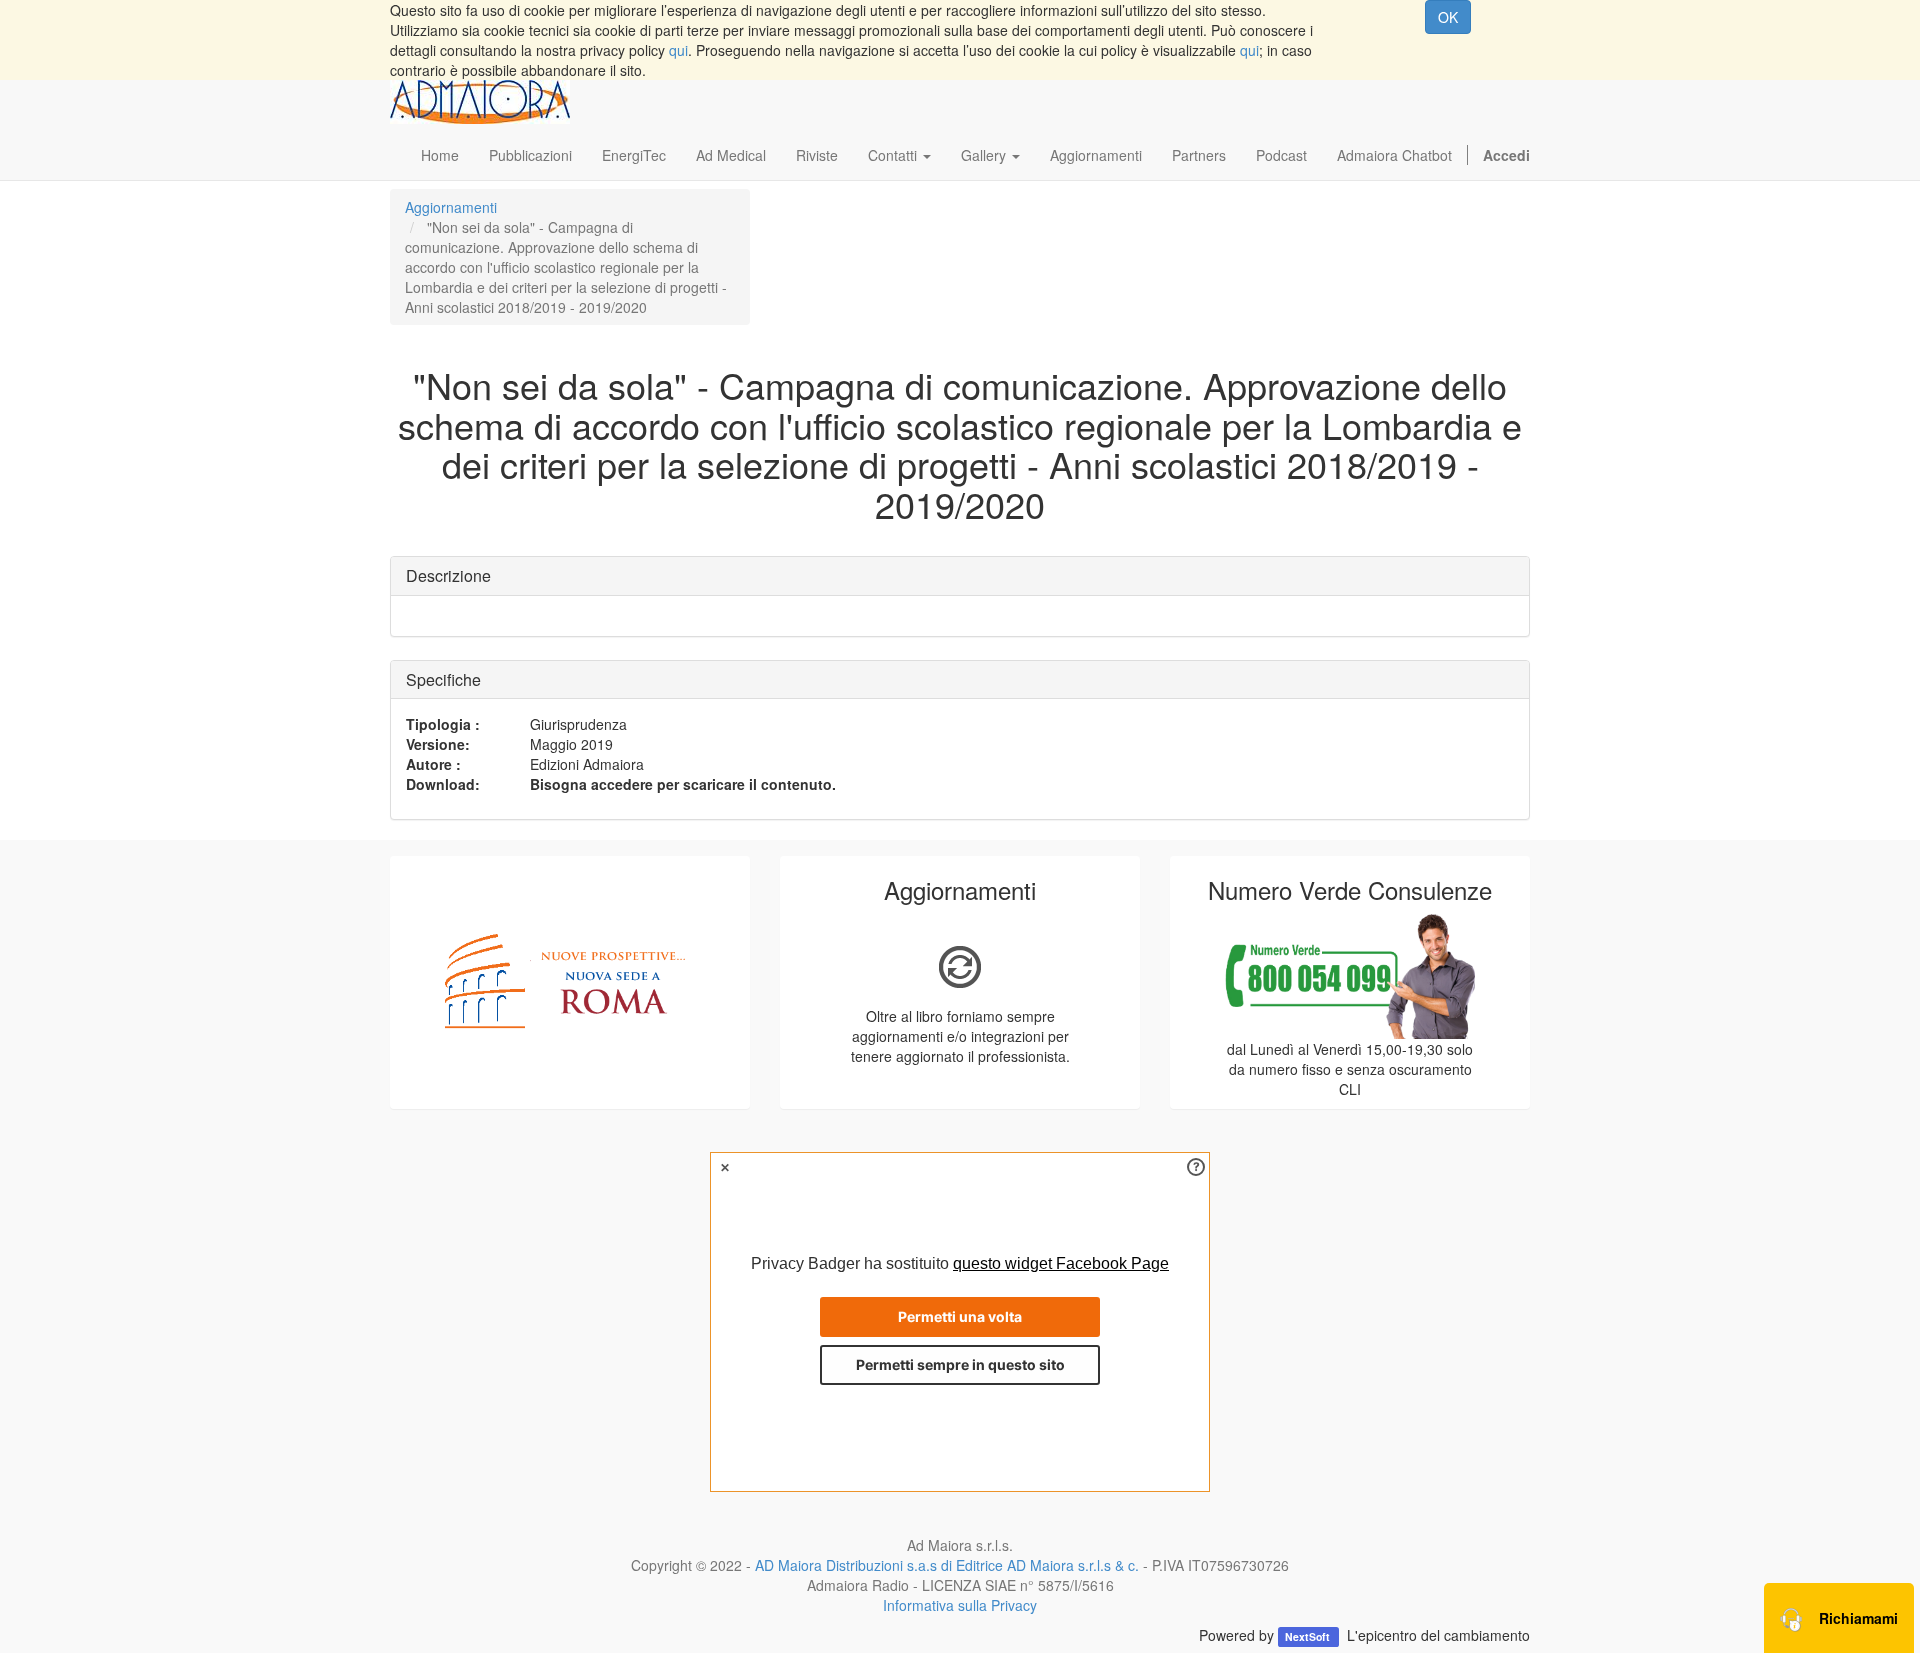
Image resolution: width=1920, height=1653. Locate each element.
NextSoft (1309, 1636)
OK (1448, 17)
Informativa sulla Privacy (960, 1605)
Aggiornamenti (451, 207)
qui (678, 50)
